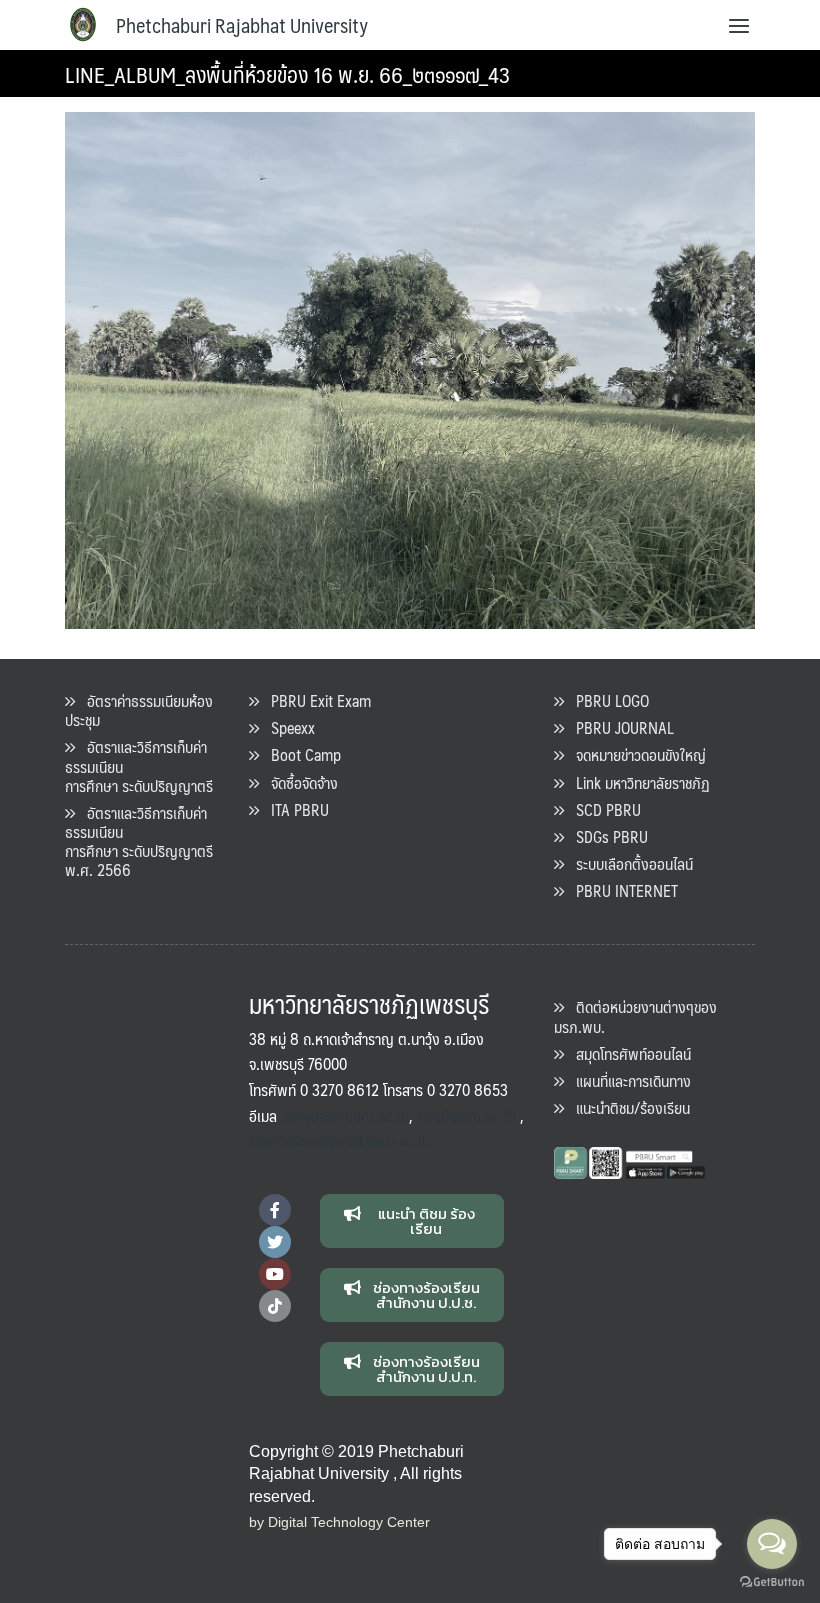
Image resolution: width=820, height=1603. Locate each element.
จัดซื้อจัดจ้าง (298, 782)
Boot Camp (300, 754)
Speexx (287, 727)
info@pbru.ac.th (466, 1115)
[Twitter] (275, 1242)
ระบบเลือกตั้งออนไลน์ (628, 863)
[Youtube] (275, 1274)
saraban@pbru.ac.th (347, 1115)
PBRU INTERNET (621, 890)
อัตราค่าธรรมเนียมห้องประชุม (139, 710)
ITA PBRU (294, 809)
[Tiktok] (275, 1306)
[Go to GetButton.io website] (772, 1582)
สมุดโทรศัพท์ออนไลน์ (627, 1053)
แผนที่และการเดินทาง (627, 1080)
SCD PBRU (602, 809)
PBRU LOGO (606, 700)
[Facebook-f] (275, 1210)
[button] (412, 1221)
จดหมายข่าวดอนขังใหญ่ (635, 754)
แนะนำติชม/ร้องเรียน (627, 1107)
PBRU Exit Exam (315, 700)
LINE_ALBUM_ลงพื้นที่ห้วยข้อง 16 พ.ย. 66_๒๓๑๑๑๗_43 (287, 73)
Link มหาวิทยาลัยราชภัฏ (637, 782)
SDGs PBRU (606, 836)
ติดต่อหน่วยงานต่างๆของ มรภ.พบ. (635, 1016)
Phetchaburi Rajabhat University (242, 25)
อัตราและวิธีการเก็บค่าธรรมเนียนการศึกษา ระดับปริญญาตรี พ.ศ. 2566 (139, 841)
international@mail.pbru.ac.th (339, 1140)
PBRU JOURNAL (619, 727)
